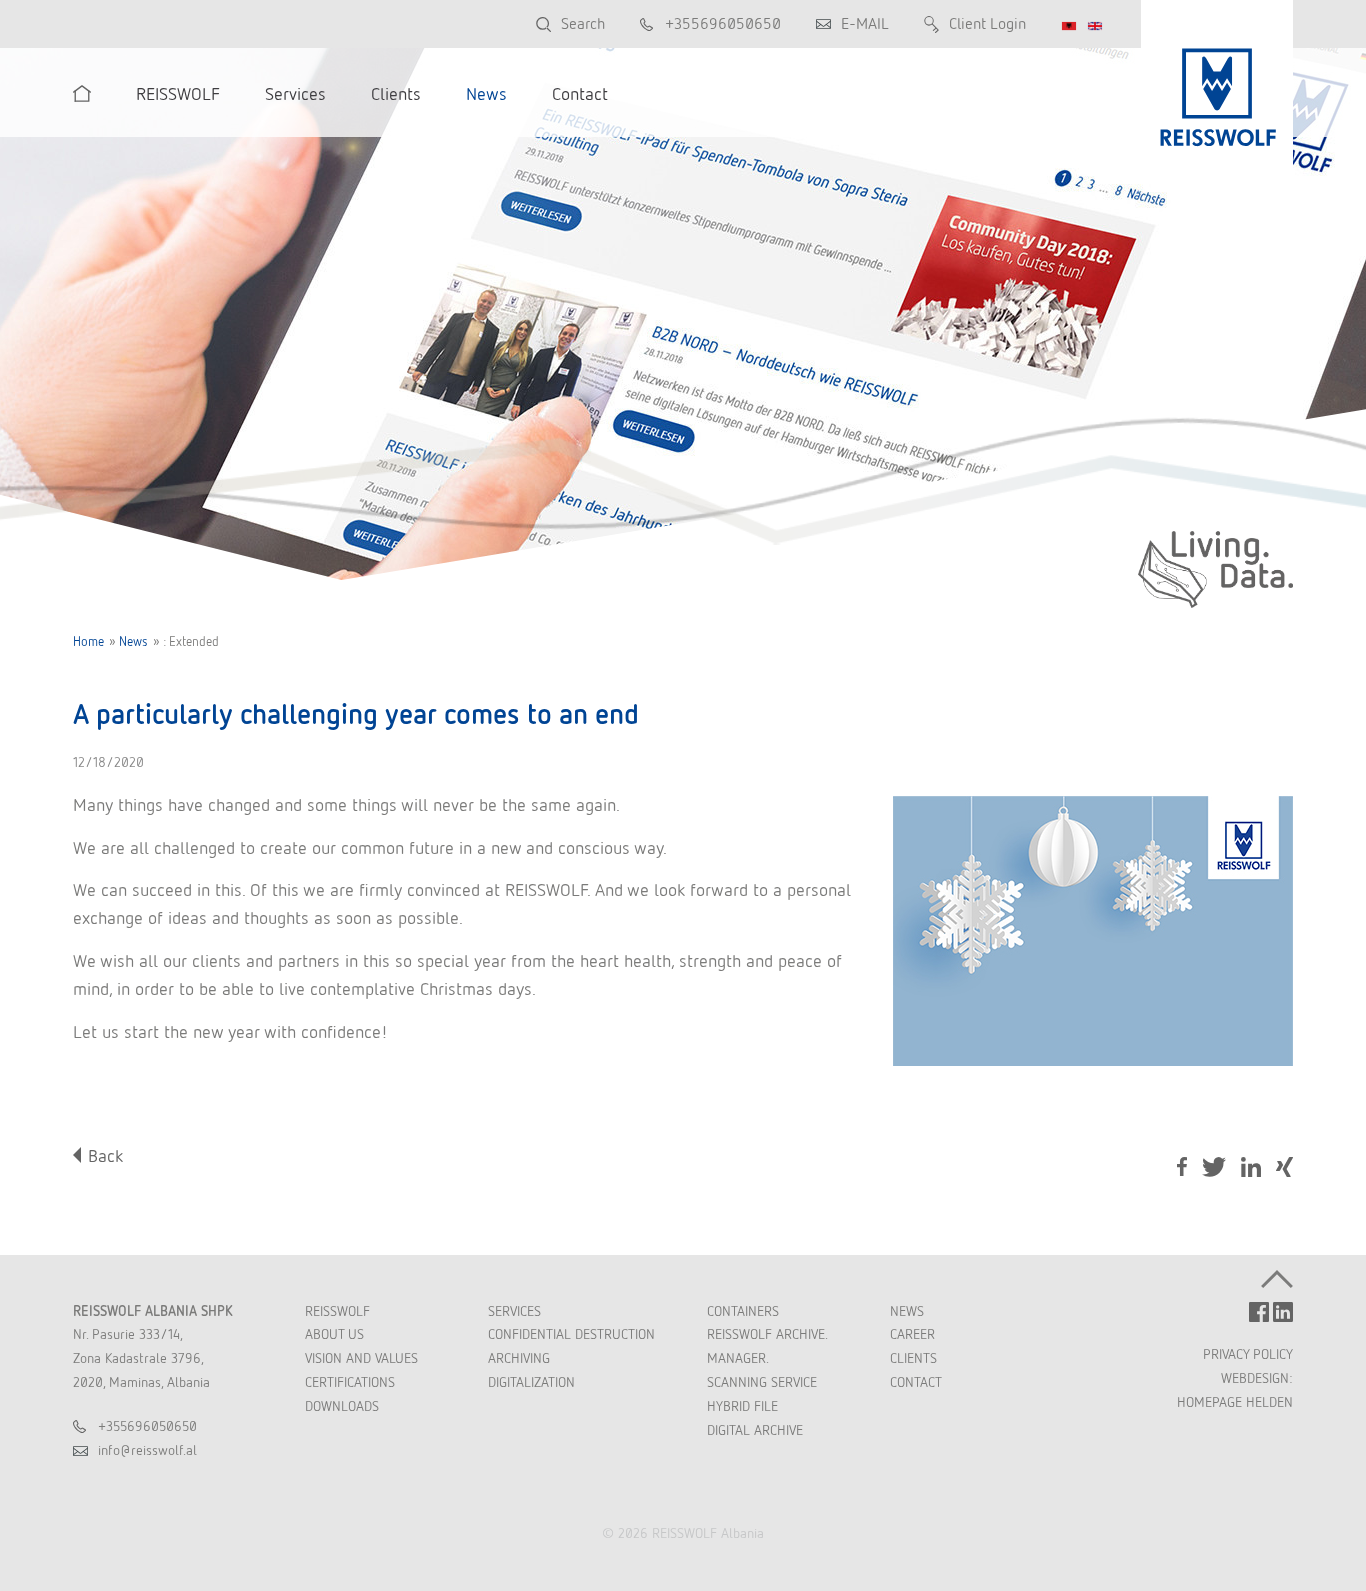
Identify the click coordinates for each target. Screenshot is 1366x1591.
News (133, 641)
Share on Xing (1284, 1168)
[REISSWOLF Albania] (1217, 85)
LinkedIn (1251, 1167)
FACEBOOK (1259, 1312)
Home (88, 641)
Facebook (1182, 1167)
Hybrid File (742, 1406)
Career (912, 1334)
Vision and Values (361, 1358)
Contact (916, 1382)
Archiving (519, 1358)
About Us (334, 1334)
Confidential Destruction (571, 1334)
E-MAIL (865, 23)
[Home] (82, 93)
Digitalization (531, 1382)
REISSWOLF (337, 1311)
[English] (1095, 26)
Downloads (342, 1406)
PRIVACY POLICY (1248, 1354)
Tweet (1214, 1167)
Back (105, 1155)
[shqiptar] (1069, 26)
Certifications (350, 1382)
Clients (913, 1358)
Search (583, 23)
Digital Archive (755, 1430)
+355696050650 (723, 23)
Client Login (987, 23)
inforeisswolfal (147, 1450)
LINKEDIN (1283, 1312)
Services (514, 1311)
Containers (743, 1311)
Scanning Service (762, 1382)
